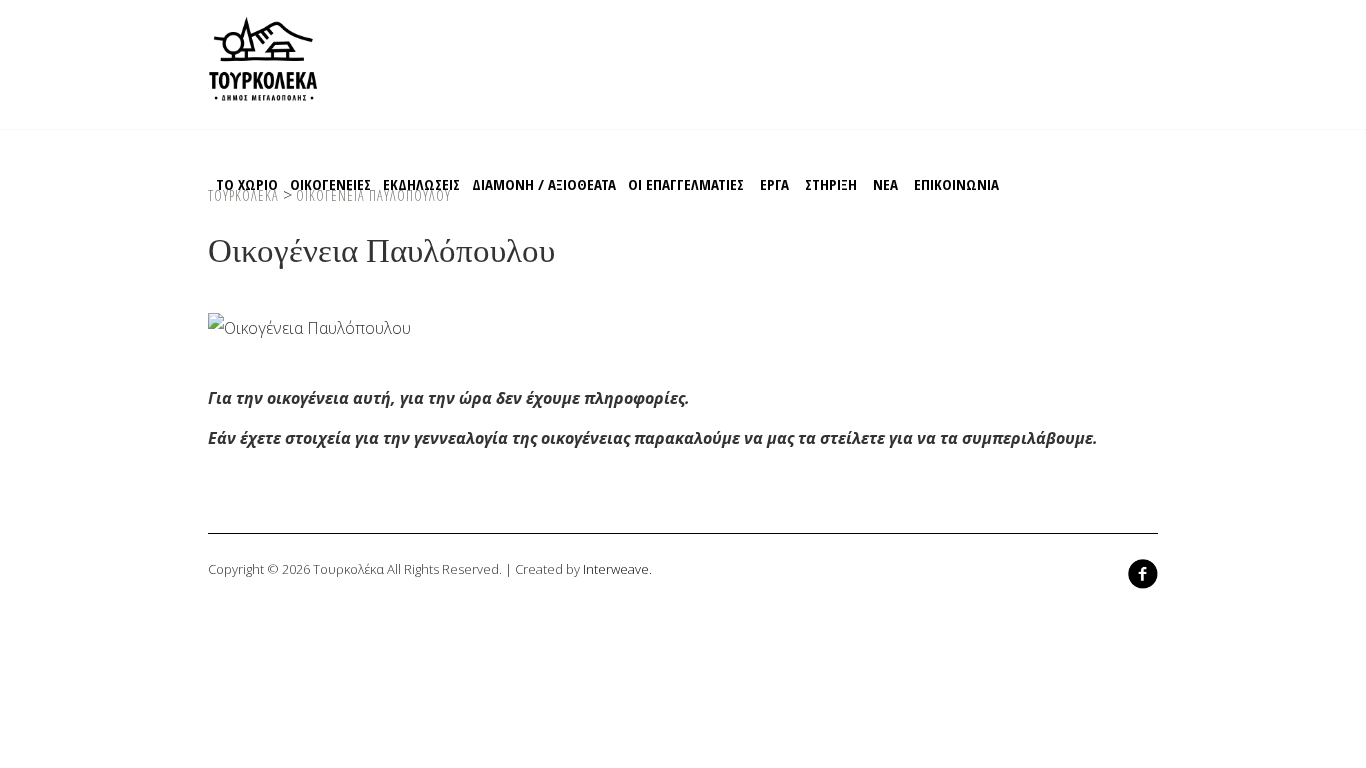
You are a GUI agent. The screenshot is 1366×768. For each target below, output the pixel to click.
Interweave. (617, 569)
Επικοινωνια (956, 184)
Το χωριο (247, 184)
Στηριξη (831, 184)
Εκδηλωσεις (421, 184)
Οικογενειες (330, 184)
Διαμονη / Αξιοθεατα (544, 184)
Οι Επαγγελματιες (686, 184)
